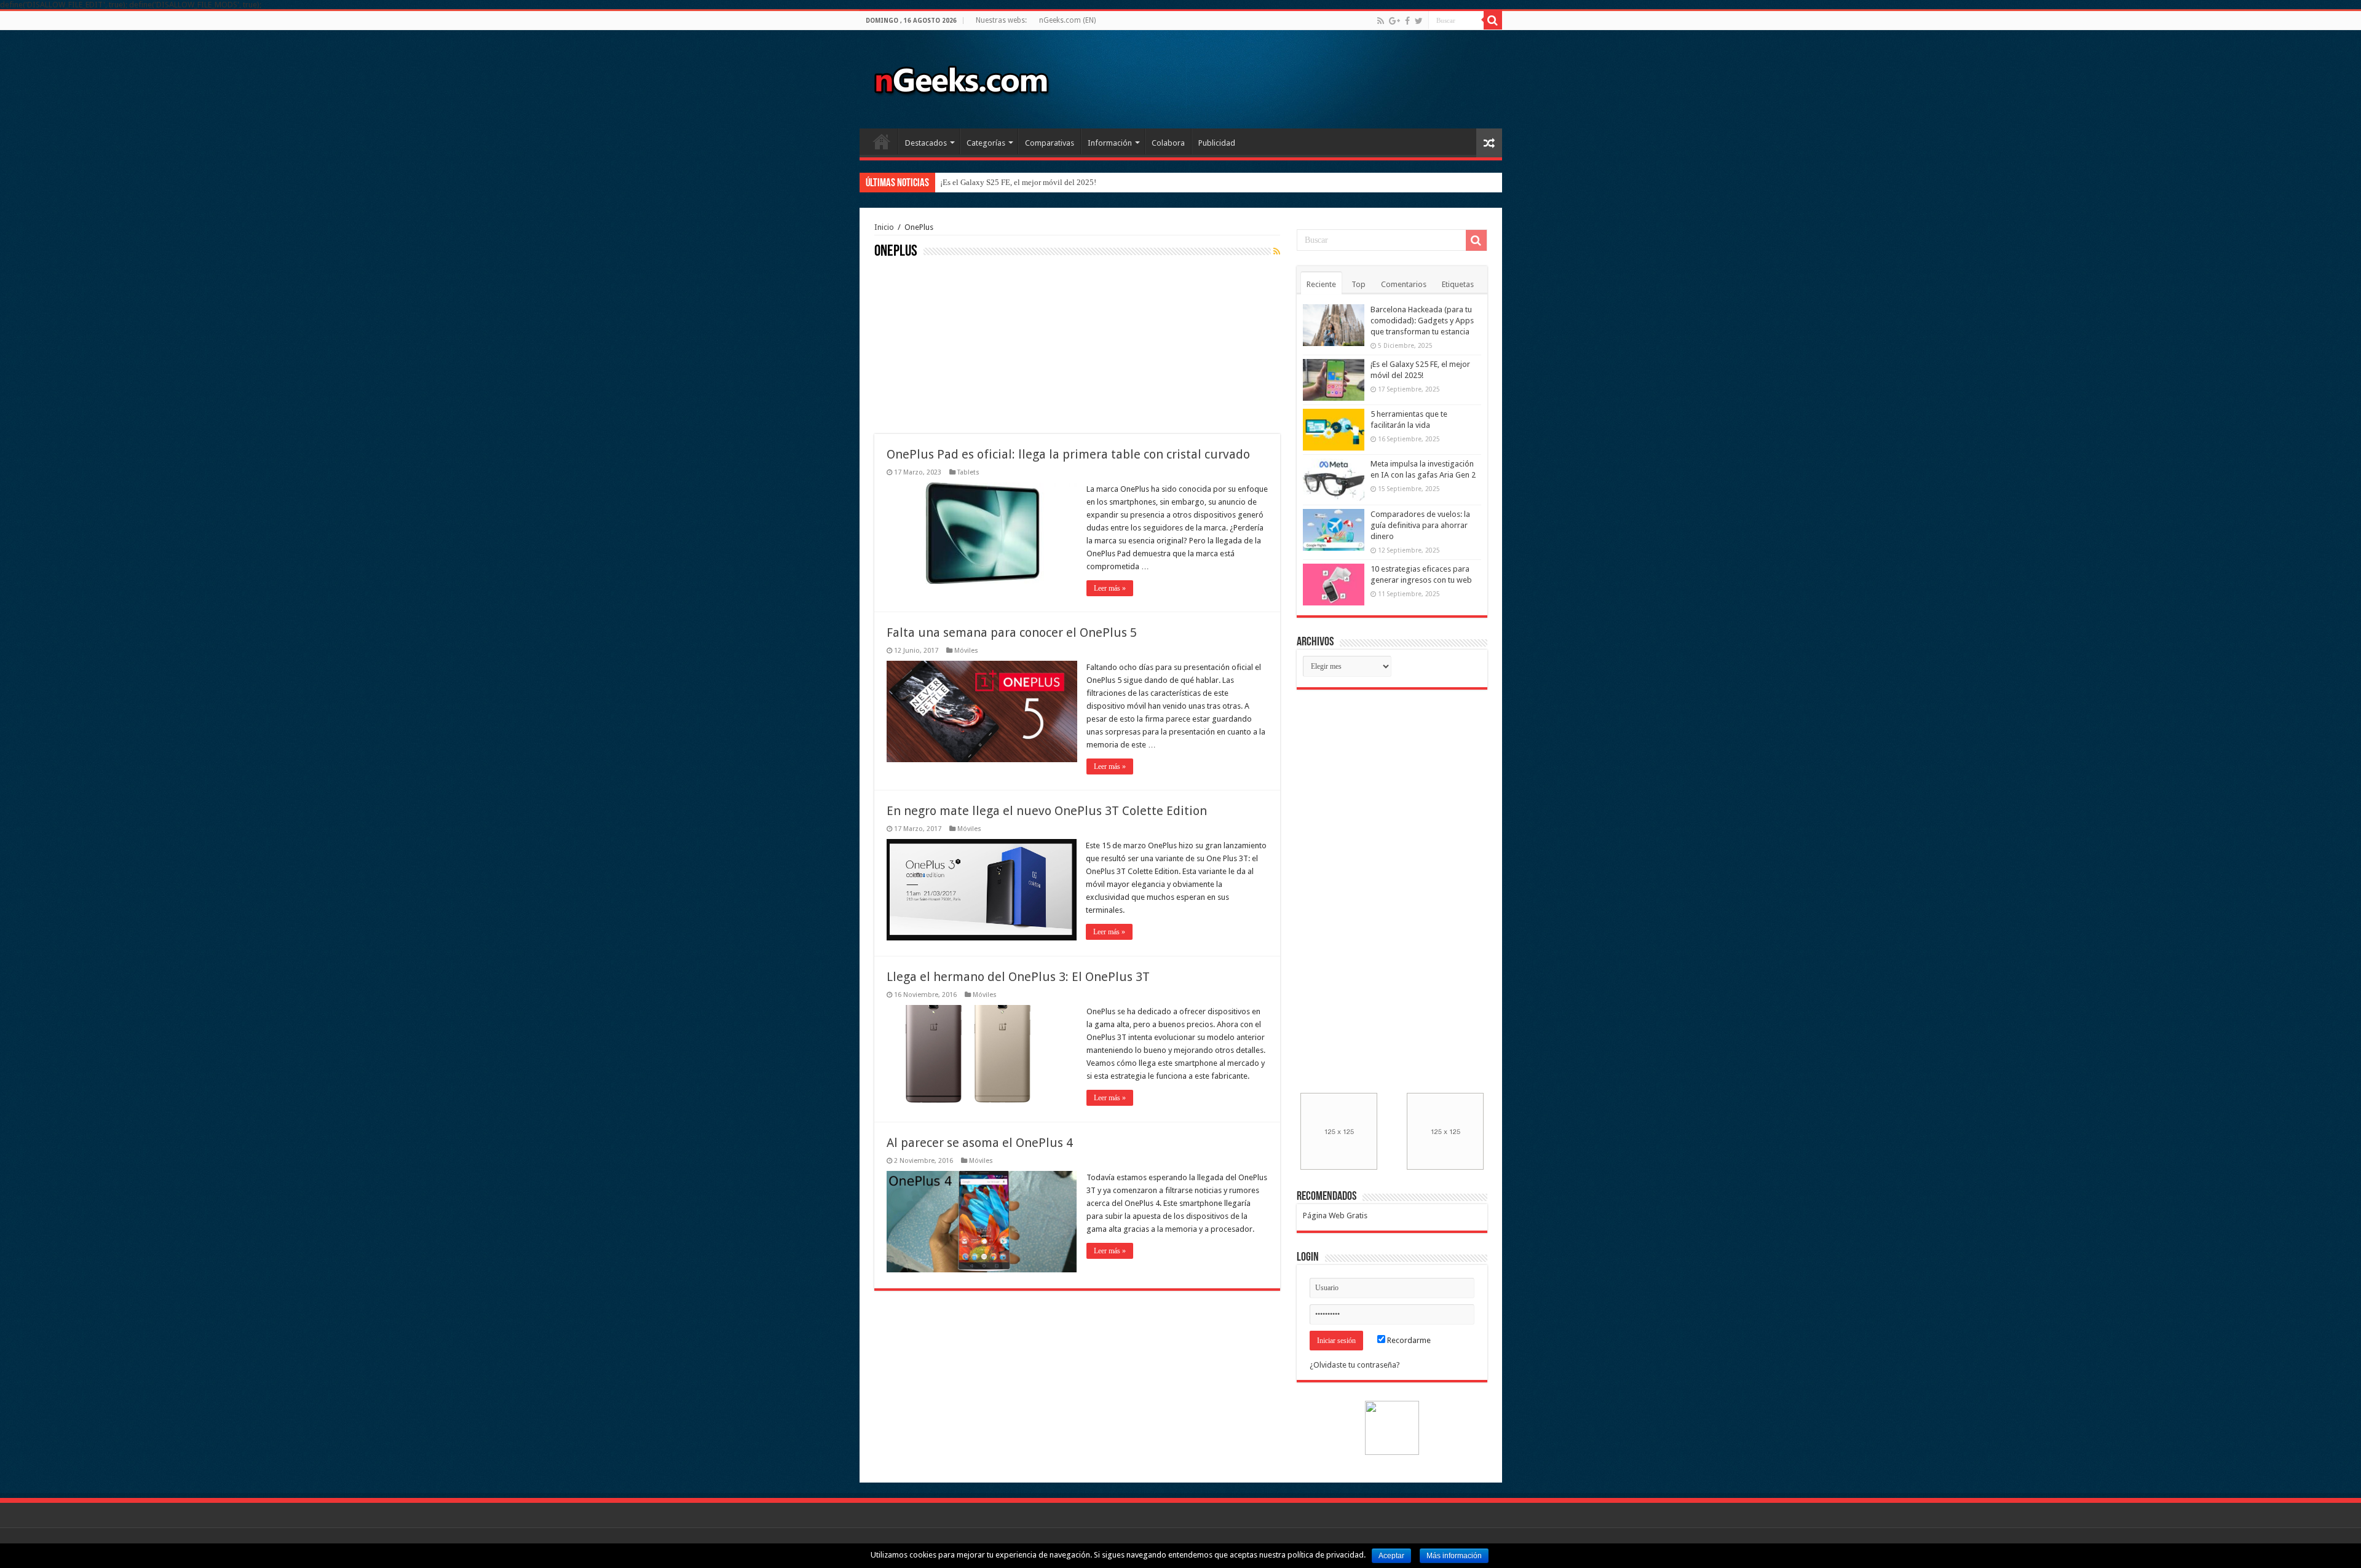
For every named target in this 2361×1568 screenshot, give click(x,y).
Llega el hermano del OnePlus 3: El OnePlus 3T (1018, 977)
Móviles (966, 651)
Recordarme (1408, 1340)
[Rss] (1381, 21)
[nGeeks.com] (961, 77)
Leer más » (1110, 588)
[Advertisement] (967, 345)
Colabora (1168, 143)
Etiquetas (1458, 284)
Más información (1454, 1556)
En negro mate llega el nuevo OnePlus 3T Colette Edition (1047, 811)
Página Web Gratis (1335, 1215)
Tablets (968, 472)
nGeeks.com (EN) (1067, 20)
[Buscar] (1493, 20)
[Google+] (1394, 21)
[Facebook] (1407, 21)
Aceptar (1391, 1556)
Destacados (926, 143)
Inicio (882, 141)
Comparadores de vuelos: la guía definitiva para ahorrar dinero (1420, 525)
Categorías (986, 143)
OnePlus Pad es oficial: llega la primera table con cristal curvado (1068, 454)
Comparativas (1050, 143)
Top (1358, 284)
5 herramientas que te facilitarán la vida (1006, 182)
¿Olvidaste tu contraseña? (1355, 1365)
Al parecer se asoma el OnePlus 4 (980, 1143)
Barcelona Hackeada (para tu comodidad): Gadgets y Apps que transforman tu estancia (1422, 321)
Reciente (1321, 284)
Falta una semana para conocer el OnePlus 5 (1012, 632)
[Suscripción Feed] (1277, 251)
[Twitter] (1419, 21)
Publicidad (1217, 143)
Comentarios (1404, 284)
